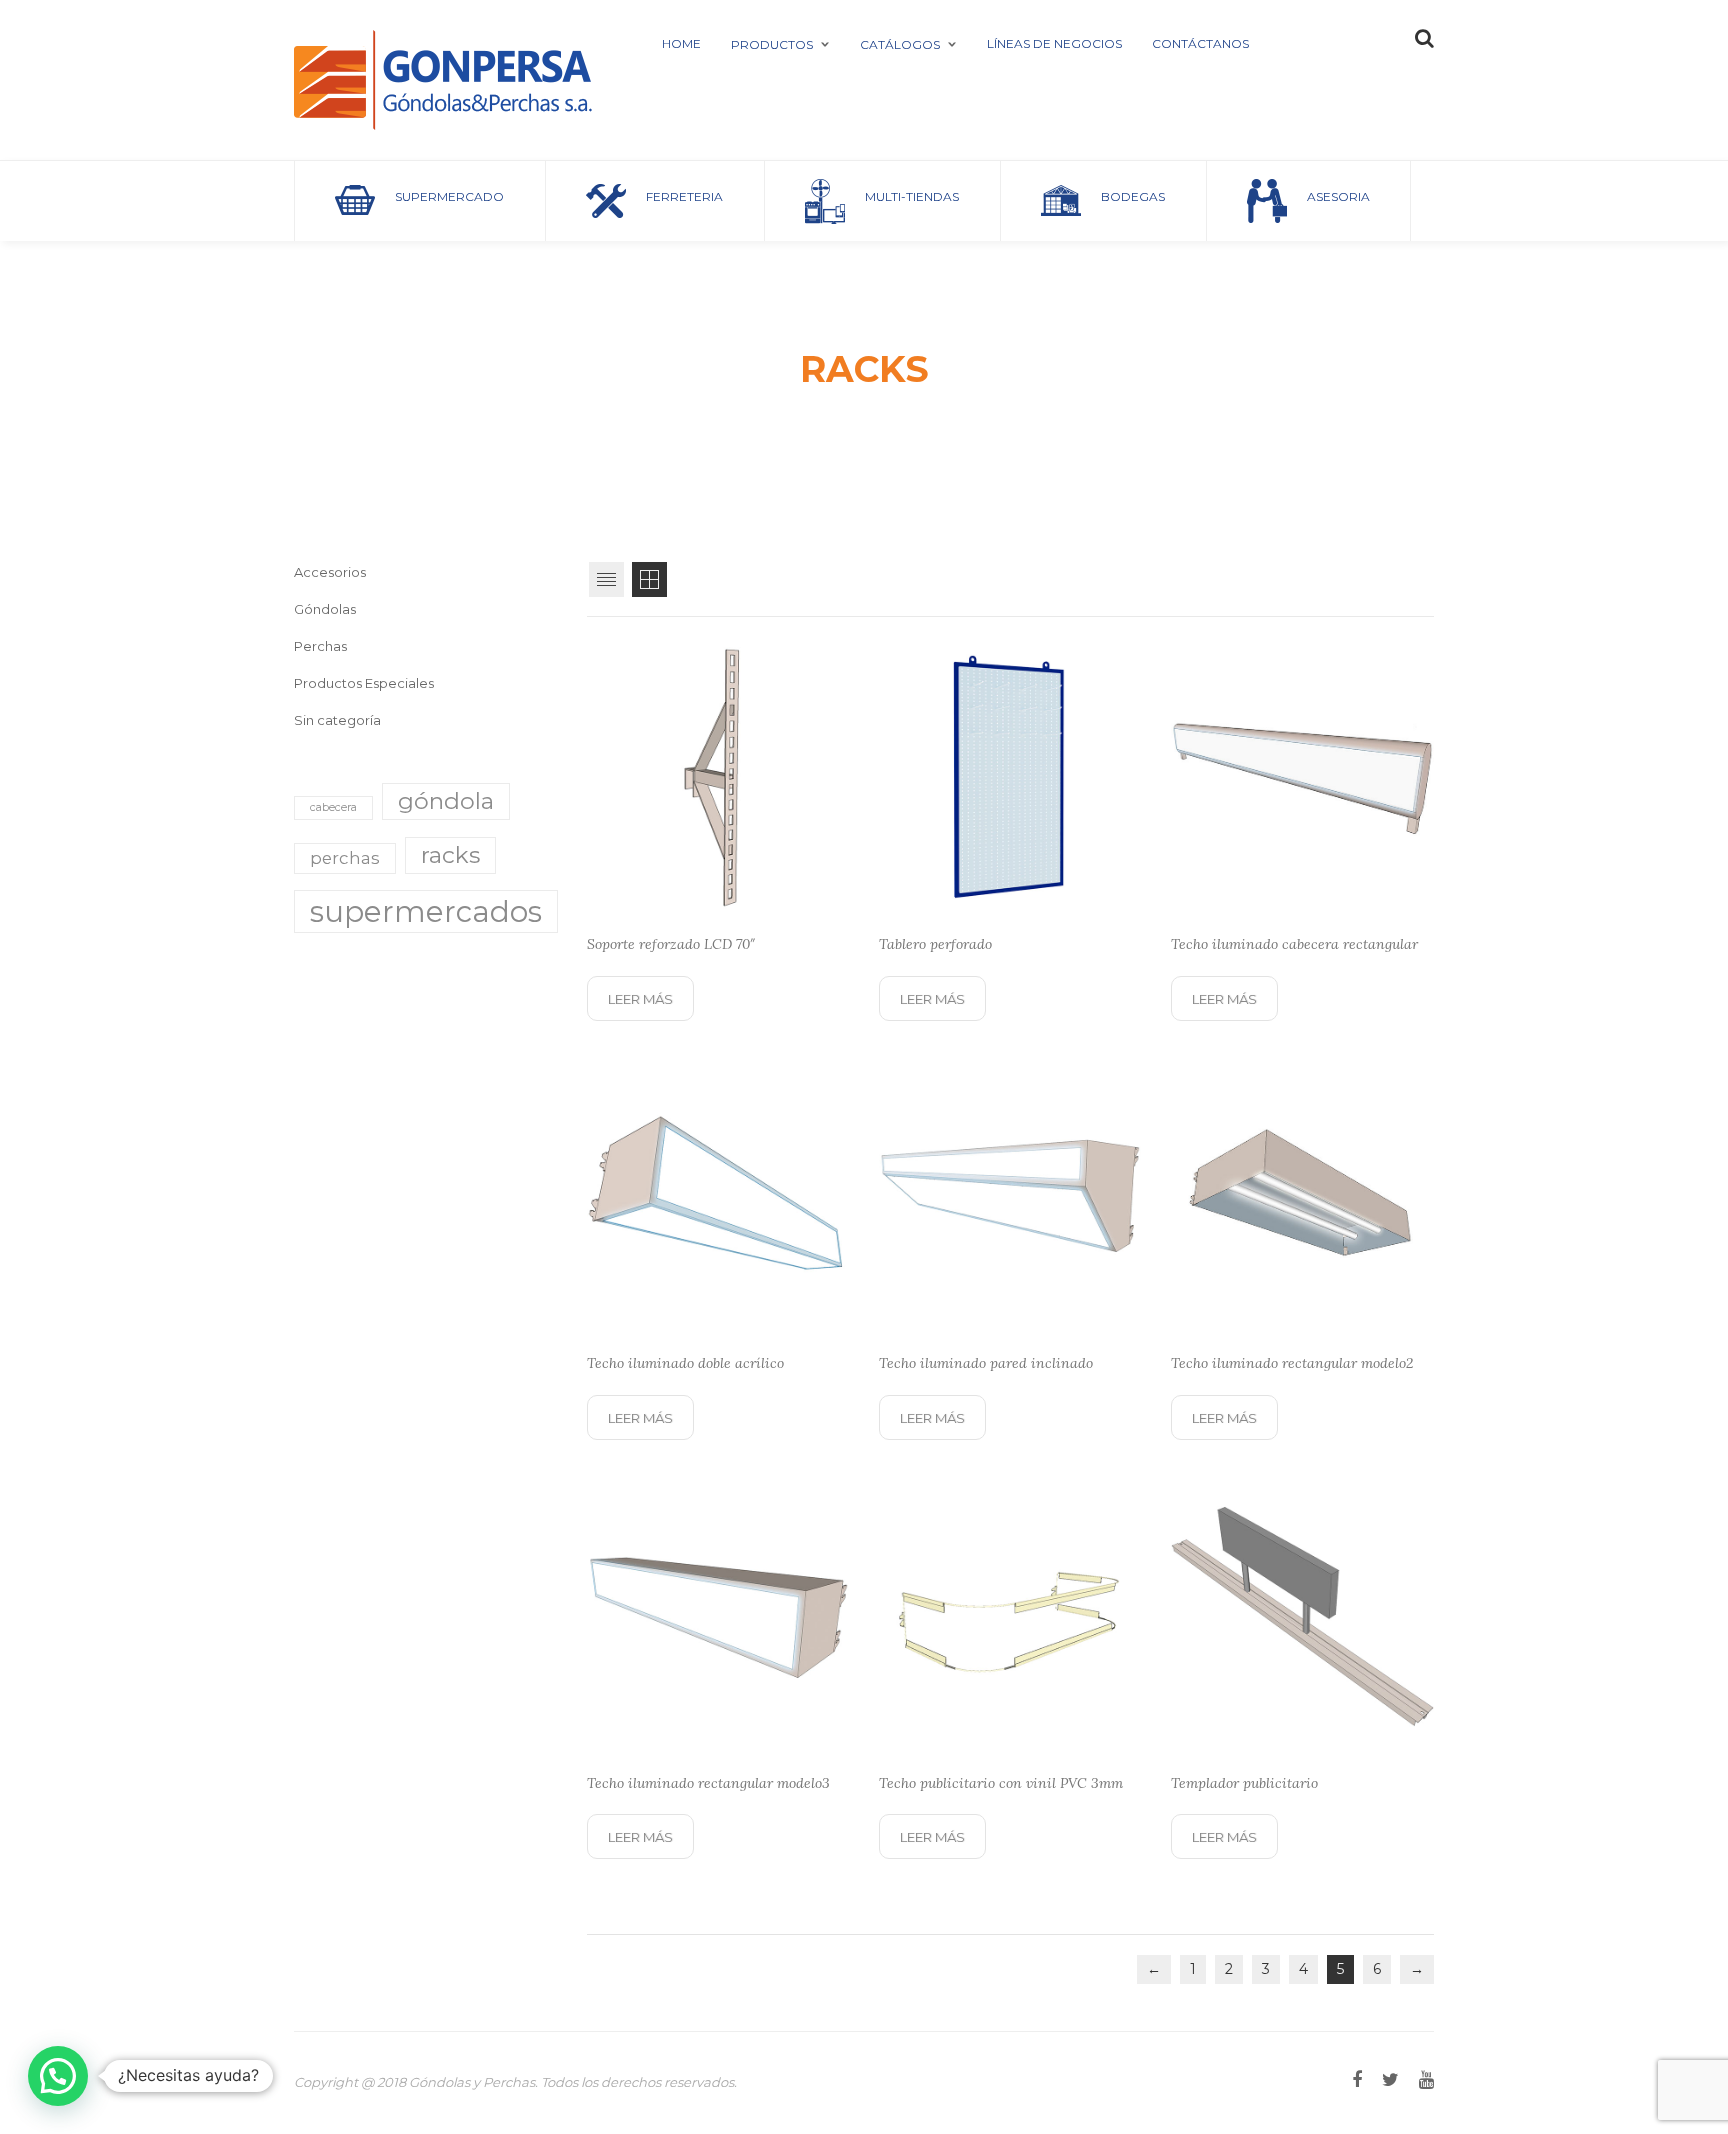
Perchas (320, 646)
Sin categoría (337, 720)
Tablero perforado (935, 944)
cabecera (333, 807)
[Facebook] (1357, 2080)
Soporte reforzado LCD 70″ (671, 944)
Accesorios (330, 572)
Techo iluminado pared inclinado (986, 1363)
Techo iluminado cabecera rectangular (1294, 944)
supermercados (426, 911)
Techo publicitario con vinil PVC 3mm (1001, 1783)
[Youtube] (1426, 2080)
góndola (446, 801)
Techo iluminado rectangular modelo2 (1292, 1363)
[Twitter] (1390, 2080)
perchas (345, 858)
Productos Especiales (364, 683)
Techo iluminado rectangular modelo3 (708, 1783)
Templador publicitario (1244, 1783)
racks (450, 855)
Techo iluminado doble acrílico (685, 1363)
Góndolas (325, 609)
